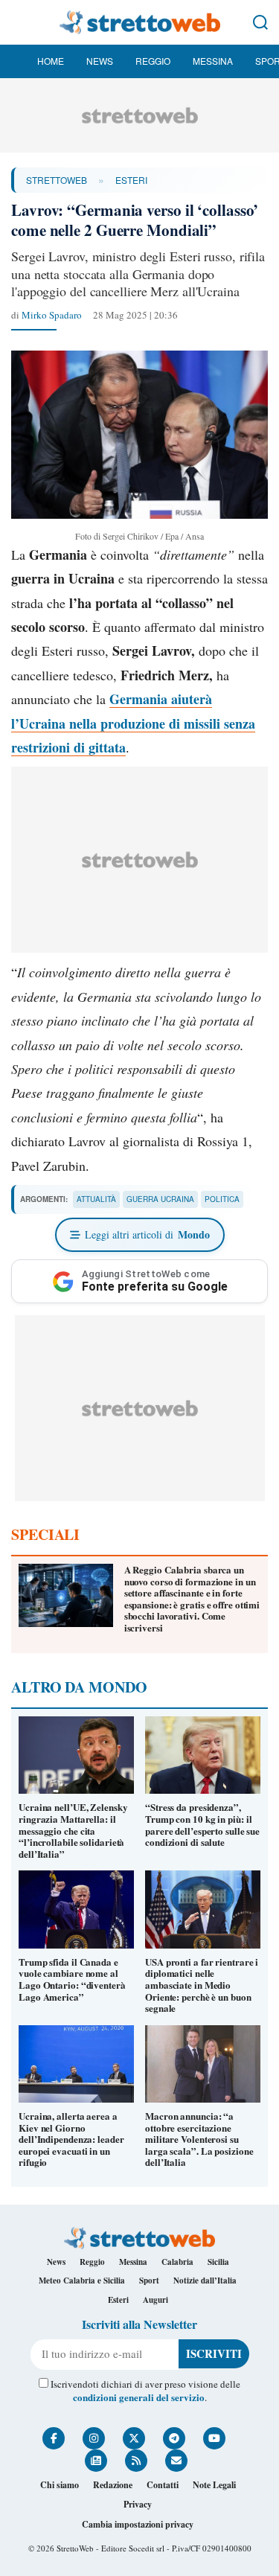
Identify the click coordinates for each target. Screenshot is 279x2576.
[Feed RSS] (136, 2461)
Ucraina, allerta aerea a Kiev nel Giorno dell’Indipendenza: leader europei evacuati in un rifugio (71, 2139)
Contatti (163, 2485)
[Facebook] (54, 2438)
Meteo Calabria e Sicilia (82, 2281)
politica (222, 1199)
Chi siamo (60, 2485)
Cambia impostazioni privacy (138, 2524)
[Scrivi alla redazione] (176, 2461)
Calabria (177, 2262)
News (100, 61)
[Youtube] (214, 2438)
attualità (96, 1199)
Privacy (138, 2504)
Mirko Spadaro (52, 315)
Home (51, 61)
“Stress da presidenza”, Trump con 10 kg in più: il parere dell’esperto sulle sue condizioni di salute (202, 1824)
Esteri (131, 180)
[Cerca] (260, 22)
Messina (213, 61)
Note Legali (214, 2485)
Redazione (113, 2485)
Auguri (155, 2300)
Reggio (153, 61)
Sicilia (218, 2262)
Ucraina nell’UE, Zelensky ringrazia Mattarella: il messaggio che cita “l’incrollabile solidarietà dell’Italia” (73, 1830)
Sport (149, 2281)
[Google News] (96, 2461)
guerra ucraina (160, 1199)
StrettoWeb (57, 180)
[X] (134, 2438)
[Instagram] (94, 2438)
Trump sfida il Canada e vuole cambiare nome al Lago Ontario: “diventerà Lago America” (72, 1979)
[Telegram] (174, 2438)
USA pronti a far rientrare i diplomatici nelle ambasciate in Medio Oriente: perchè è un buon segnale (202, 1985)
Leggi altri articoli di (147, 1234)
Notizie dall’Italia (205, 2281)
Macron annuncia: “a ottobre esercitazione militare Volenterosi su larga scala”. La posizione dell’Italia (199, 2139)
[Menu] (19, 22)
